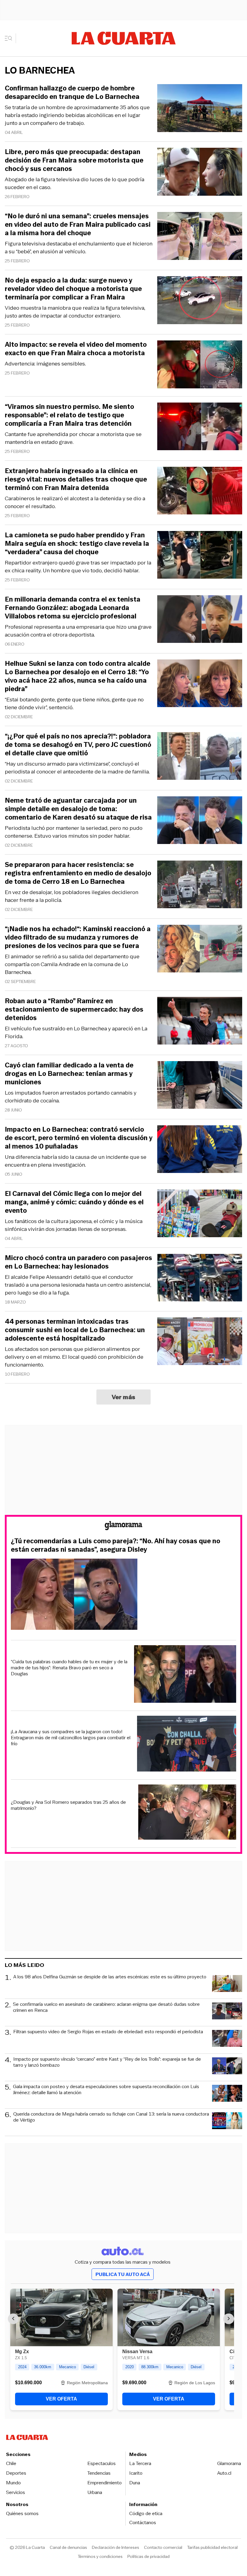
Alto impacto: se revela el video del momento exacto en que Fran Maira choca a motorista (76, 349)
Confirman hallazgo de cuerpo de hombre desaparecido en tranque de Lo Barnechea (72, 93)
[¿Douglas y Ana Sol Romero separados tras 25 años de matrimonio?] (187, 1813)
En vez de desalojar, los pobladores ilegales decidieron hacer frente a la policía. (72, 896)
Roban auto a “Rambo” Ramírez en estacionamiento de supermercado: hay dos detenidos (74, 1010)
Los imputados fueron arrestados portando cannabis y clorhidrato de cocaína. (71, 1097)
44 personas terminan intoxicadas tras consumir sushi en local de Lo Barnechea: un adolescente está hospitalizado (75, 1330)
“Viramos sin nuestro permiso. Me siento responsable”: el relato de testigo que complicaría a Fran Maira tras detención (69, 415)
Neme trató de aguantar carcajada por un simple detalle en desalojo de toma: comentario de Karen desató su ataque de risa (78, 809)
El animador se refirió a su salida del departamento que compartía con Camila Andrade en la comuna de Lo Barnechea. (72, 964)
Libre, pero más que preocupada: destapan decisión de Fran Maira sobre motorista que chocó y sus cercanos (74, 160)
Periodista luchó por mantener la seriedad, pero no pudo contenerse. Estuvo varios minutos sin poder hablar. (74, 832)
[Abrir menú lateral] (10, 38)
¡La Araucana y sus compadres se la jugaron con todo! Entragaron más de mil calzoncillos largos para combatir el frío (71, 1738)
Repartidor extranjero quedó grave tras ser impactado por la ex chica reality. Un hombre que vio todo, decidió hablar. (78, 567)
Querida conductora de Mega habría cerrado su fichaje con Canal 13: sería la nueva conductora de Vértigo (111, 2117)
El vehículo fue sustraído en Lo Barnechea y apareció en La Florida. (76, 1032)
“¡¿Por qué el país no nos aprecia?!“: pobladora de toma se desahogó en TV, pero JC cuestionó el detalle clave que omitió (78, 745)
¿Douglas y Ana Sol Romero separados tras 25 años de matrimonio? (68, 1805)
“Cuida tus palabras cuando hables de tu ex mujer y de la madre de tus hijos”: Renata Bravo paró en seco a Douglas (69, 1668)
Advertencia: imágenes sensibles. (45, 364)
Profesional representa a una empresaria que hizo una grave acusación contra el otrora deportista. (78, 631)
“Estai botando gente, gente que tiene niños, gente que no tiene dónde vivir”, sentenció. (74, 703)
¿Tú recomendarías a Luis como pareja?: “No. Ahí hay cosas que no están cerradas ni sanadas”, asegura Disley (116, 1545)
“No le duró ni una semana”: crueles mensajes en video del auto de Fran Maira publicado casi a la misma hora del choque (78, 225)
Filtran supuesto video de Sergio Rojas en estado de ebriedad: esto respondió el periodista (108, 2032)
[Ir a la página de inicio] (124, 38)
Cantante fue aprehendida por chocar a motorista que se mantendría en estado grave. (73, 438)
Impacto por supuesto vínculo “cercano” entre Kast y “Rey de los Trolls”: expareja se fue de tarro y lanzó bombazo (107, 2062)
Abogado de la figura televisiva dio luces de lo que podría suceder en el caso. (75, 183)
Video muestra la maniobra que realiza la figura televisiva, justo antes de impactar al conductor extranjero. (75, 312)
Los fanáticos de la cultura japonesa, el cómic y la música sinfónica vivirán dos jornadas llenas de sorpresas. (74, 1225)
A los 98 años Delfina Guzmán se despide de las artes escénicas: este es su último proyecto (110, 1977)
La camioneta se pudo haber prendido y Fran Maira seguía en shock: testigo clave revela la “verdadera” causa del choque (77, 544)
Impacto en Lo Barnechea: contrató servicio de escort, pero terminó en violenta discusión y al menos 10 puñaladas (79, 1138)
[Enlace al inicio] (123, 1527)
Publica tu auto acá (123, 2274)
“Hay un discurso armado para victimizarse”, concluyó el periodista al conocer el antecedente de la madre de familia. (77, 768)
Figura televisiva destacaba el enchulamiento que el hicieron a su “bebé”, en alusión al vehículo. (79, 248)
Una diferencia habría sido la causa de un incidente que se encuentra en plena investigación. (76, 1161)
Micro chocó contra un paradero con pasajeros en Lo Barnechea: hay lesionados (78, 1262)
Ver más (124, 1397)
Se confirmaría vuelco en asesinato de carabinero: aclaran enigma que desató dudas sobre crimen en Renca (106, 2007)
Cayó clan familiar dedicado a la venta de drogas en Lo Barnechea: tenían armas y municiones (69, 1074)
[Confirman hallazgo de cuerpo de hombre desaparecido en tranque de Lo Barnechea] (200, 109)
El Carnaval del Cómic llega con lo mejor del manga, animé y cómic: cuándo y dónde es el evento (74, 1202)
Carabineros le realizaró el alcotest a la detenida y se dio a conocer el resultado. (75, 502)
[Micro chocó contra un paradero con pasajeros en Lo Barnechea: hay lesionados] (200, 1279)
